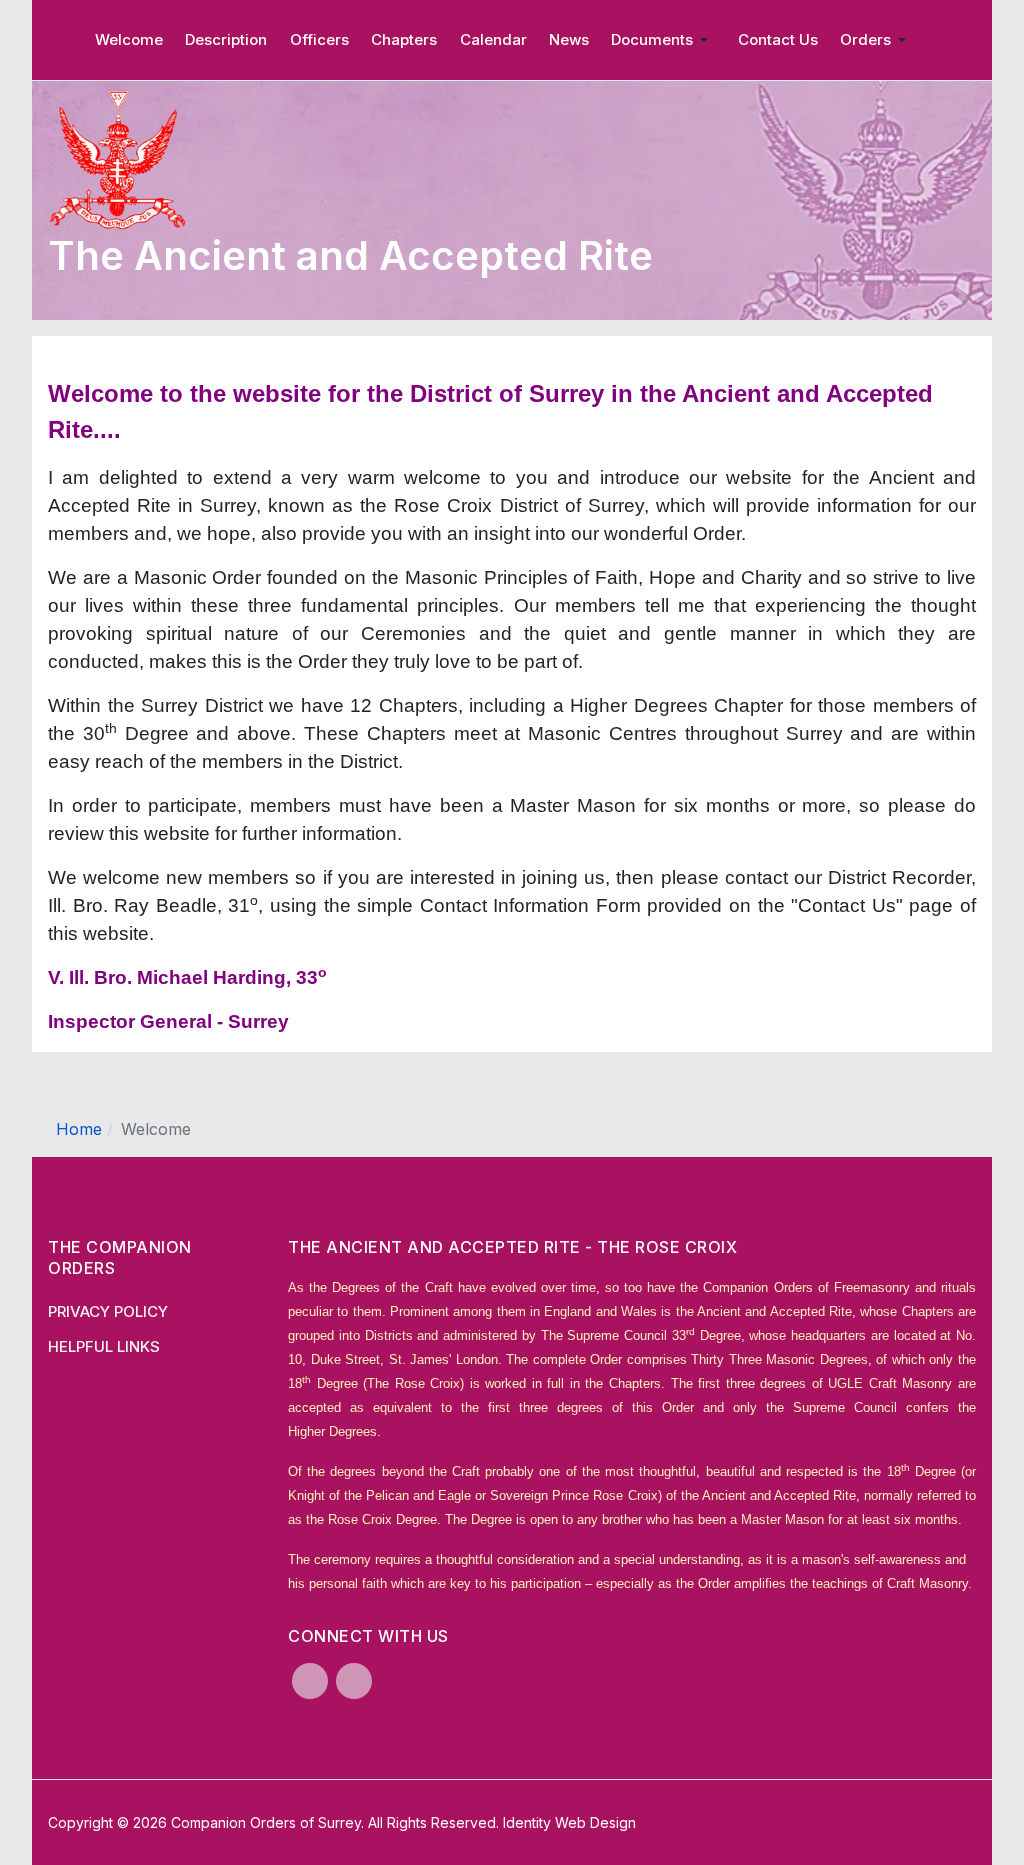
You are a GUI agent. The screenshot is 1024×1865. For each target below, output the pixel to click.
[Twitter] (354, 1681)
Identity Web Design (569, 1822)
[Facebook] (310, 1681)
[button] (663, 40)
